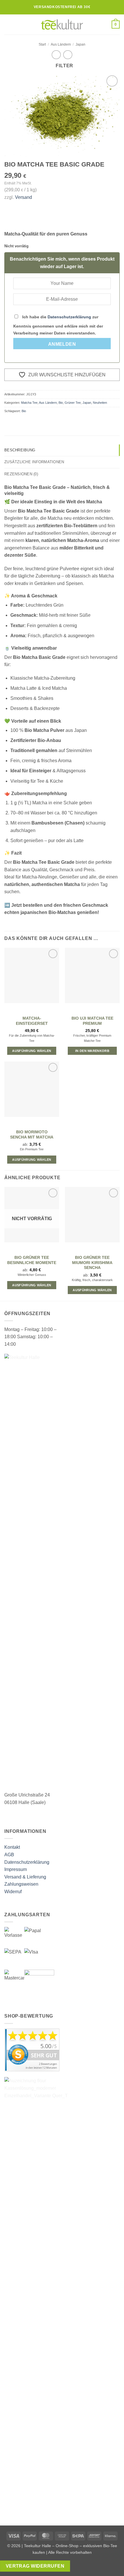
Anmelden (62, 344)
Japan (80, 44)
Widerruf (13, 1892)
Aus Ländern (61, 44)
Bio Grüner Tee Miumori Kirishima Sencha (92, 1263)
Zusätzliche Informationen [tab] (34, 462)
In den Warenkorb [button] (92, 1051)
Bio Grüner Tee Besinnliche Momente (32, 1260)
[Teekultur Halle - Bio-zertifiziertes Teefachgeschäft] (62, 25)
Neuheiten (100, 403)
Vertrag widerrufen (35, 2566)
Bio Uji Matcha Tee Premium (92, 1021)
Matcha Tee (29, 403)
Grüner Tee (73, 403)
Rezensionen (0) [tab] (21, 474)
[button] (8, 24)
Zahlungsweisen (21, 1884)
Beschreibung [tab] (20, 450)
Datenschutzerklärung (69, 317)
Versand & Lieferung (25, 1877)
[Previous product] (68, 55)
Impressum (16, 1869)
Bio (61, 403)
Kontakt (12, 1847)
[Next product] (56, 55)
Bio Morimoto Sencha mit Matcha (32, 1135)
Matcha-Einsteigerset (32, 1021)
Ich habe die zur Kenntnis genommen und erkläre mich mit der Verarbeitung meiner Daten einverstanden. (58, 325)
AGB (9, 1855)
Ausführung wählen (32, 1051)
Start (42, 44)
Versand (24, 197)
